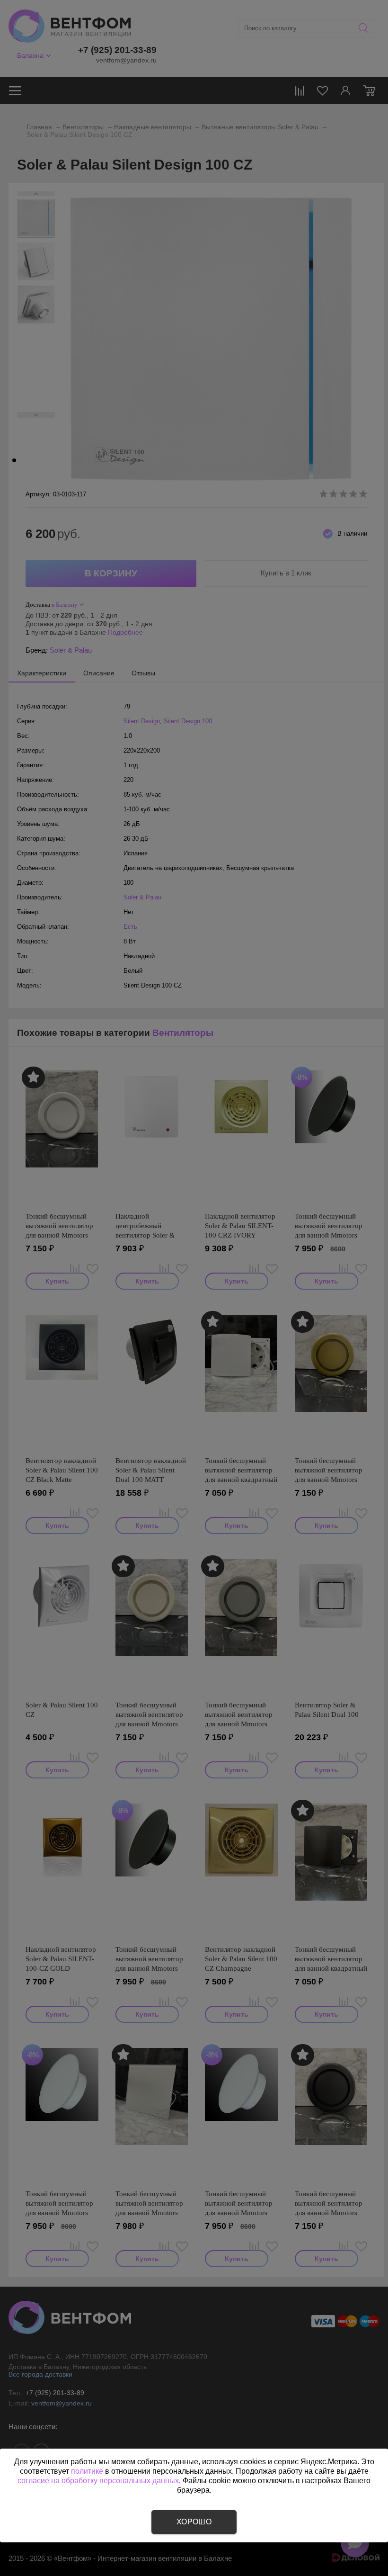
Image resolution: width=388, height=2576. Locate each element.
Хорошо (194, 2522)
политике (87, 2471)
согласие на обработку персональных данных (98, 2481)
